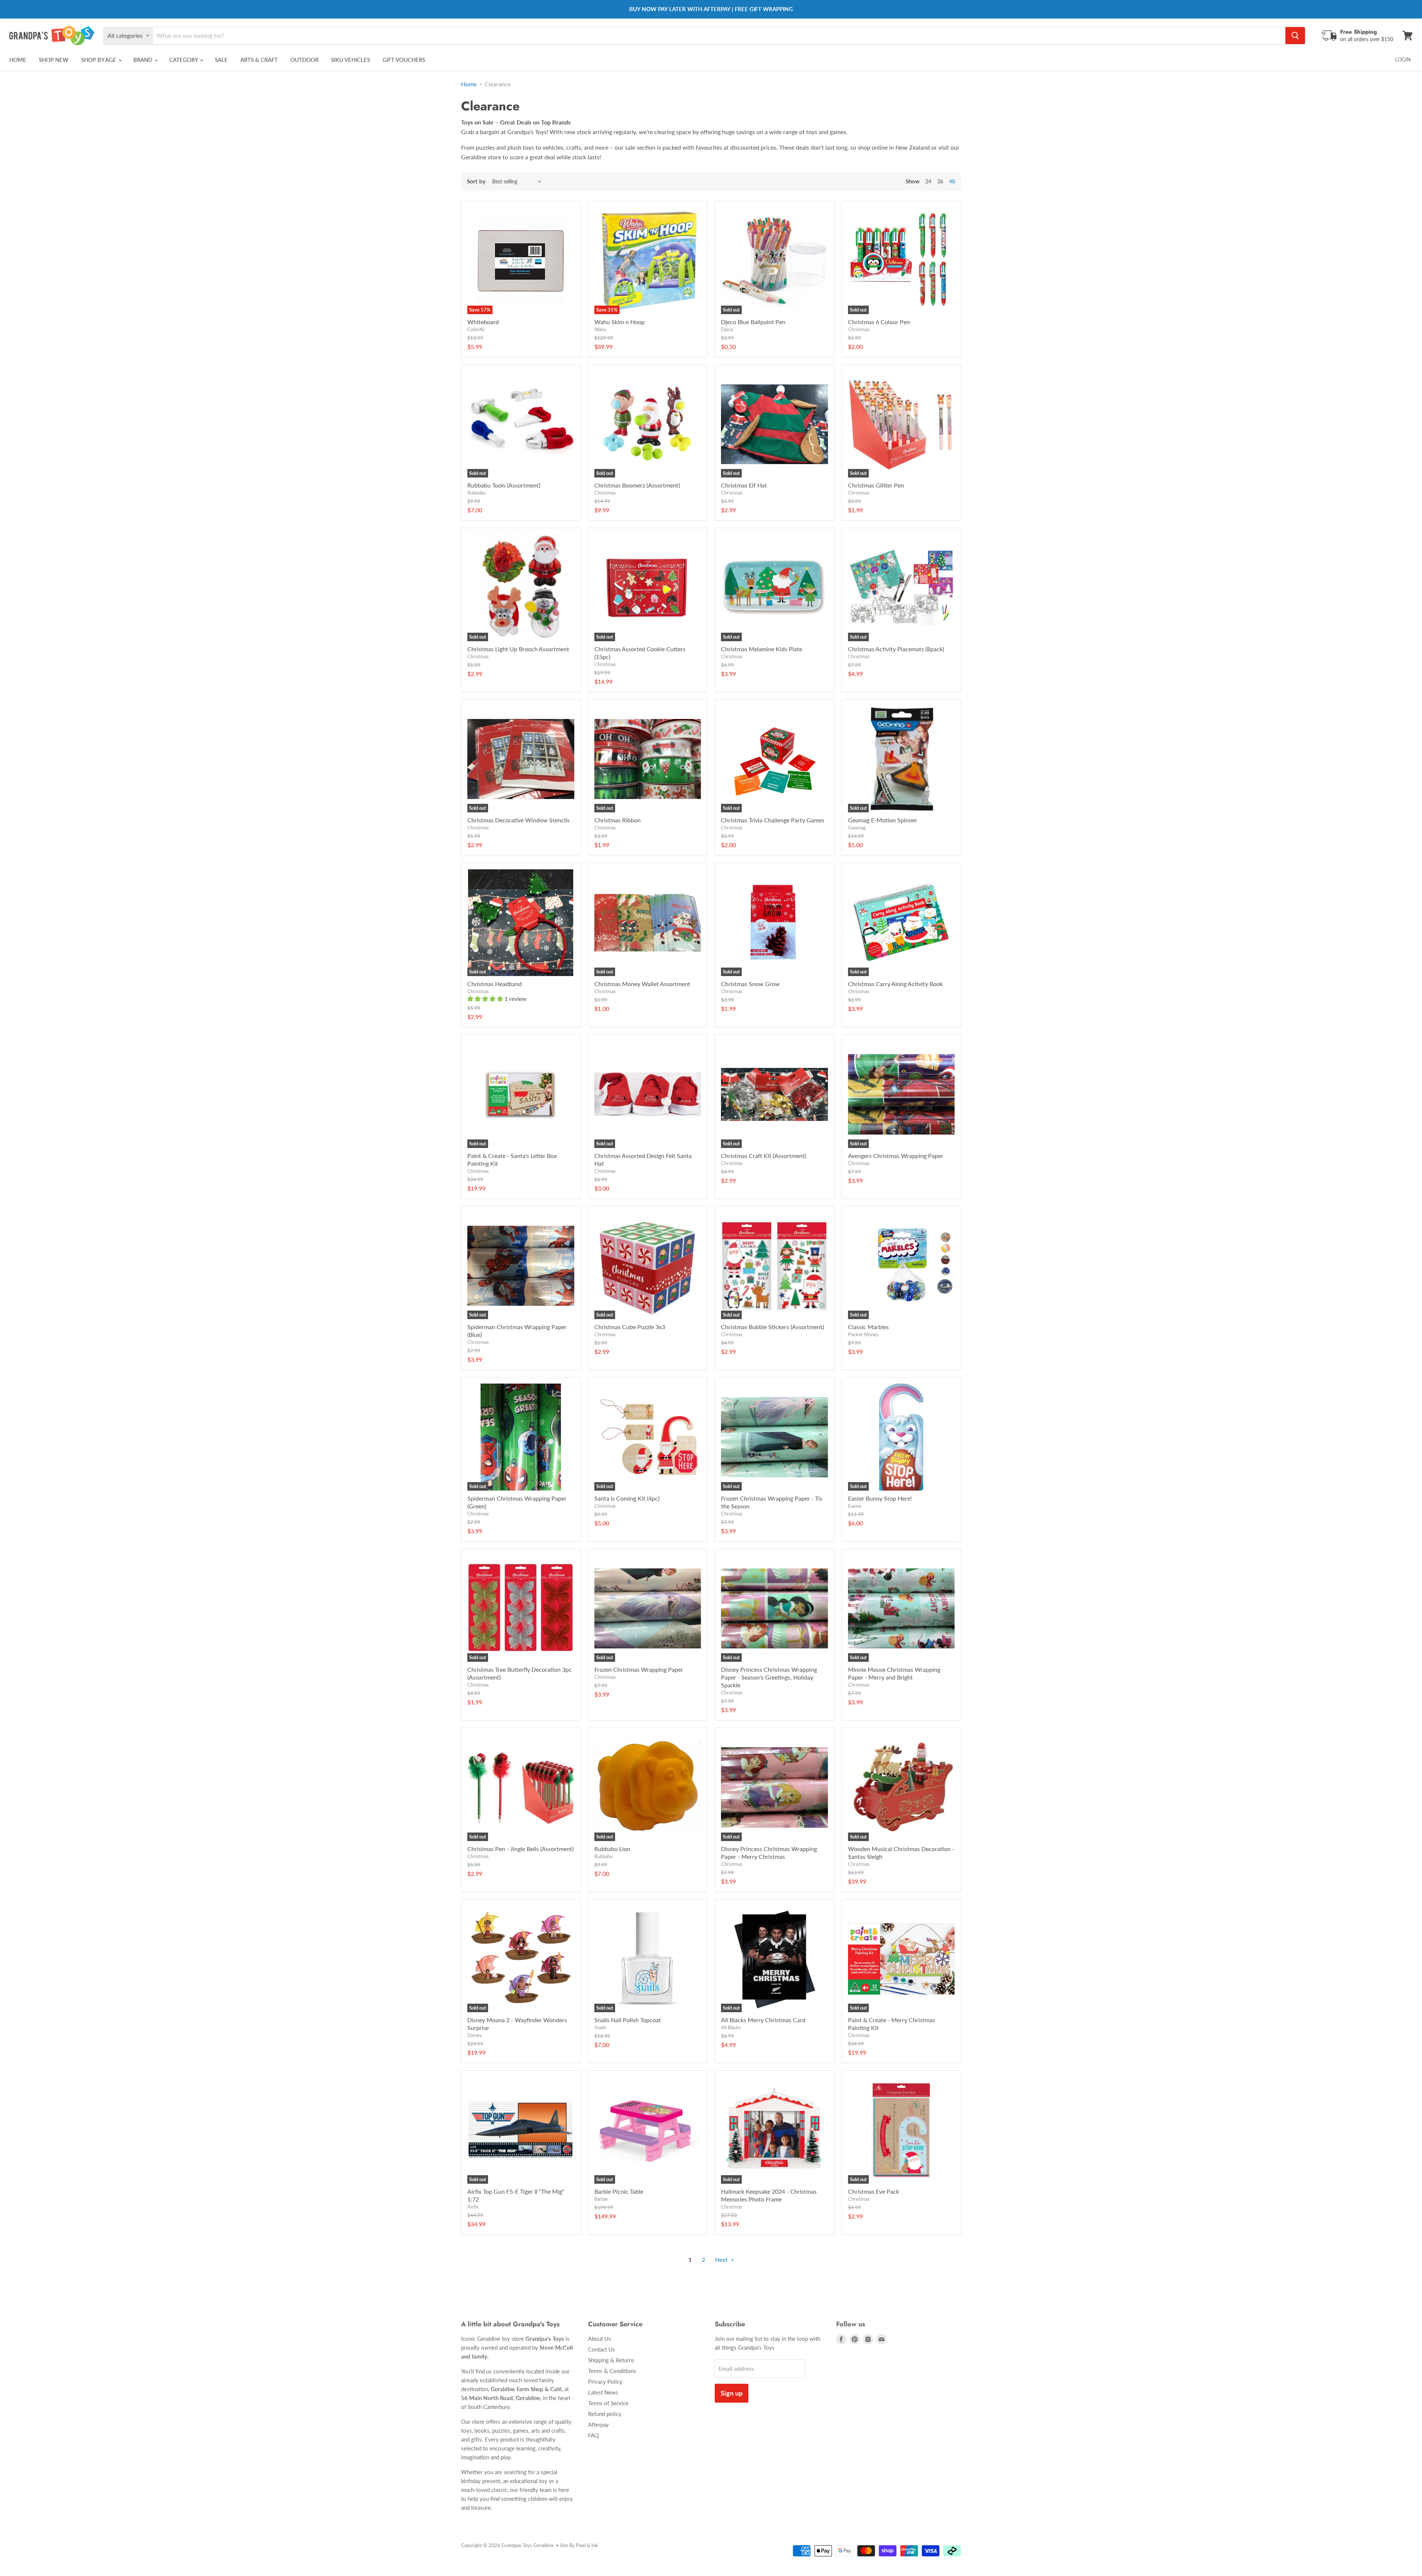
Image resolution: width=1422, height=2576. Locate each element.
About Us (600, 2339)
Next (722, 2259)
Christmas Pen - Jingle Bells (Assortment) (520, 1849)
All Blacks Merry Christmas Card (763, 2020)
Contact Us (602, 2349)
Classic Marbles (868, 1327)
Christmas (859, 329)
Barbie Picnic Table (619, 2191)
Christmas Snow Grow (750, 984)
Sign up (732, 2393)
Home (18, 60)
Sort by (476, 181)
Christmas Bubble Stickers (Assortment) (772, 1327)
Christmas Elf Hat (744, 485)
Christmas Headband (495, 984)
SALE (221, 60)
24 (928, 181)
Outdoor (304, 60)
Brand (143, 60)
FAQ (593, 2435)
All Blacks (731, 2027)
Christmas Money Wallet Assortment (642, 984)
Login (1403, 59)
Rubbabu (476, 493)
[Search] (1295, 36)
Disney (475, 2035)
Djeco (727, 329)
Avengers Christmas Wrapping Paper (896, 1156)
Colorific (476, 329)
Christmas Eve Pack (874, 2191)
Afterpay (598, 2424)
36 (940, 181)
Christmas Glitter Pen (876, 485)
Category (184, 60)
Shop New (54, 60)
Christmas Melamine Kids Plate (762, 649)
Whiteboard (483, 322)
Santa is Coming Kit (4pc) (627, 1498)
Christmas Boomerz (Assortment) (637, 485)
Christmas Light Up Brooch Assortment (518, 649)
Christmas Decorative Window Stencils (518, 820)
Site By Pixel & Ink (579, 2545)
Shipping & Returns (611, 2360)
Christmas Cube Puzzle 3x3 (630, 1327)
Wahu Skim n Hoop (620, 322)
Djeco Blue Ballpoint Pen (753, 322)
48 (952, 181)
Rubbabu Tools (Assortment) (504, 485)
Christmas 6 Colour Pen (879, 322)
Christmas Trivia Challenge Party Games (773, 820)
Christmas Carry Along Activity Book (895, 984)
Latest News (603, 2392)
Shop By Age (99, 60)
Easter (855, 1506)
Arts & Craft (259, 60)
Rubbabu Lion (612, 1849)
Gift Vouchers (404, 60)
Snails (600, 2027)
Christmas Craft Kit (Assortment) (764, 1156)
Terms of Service (608, 2403)
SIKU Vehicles (351, 60)
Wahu (600, 329)
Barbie (601, 2199)
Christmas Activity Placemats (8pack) (896, 649)
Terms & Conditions (612, 2371)
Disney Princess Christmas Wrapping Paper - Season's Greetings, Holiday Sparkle (769, 1677)
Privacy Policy (605, 2382)
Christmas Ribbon (617, 820)
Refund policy (605, 2414)
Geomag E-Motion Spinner (883, 820)
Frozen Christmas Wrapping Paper (639, 1669)
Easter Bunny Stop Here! (880, 1498)
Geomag (857, 828)
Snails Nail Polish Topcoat (628, 2020)
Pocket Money (863, 1334)
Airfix (473, 2207)
